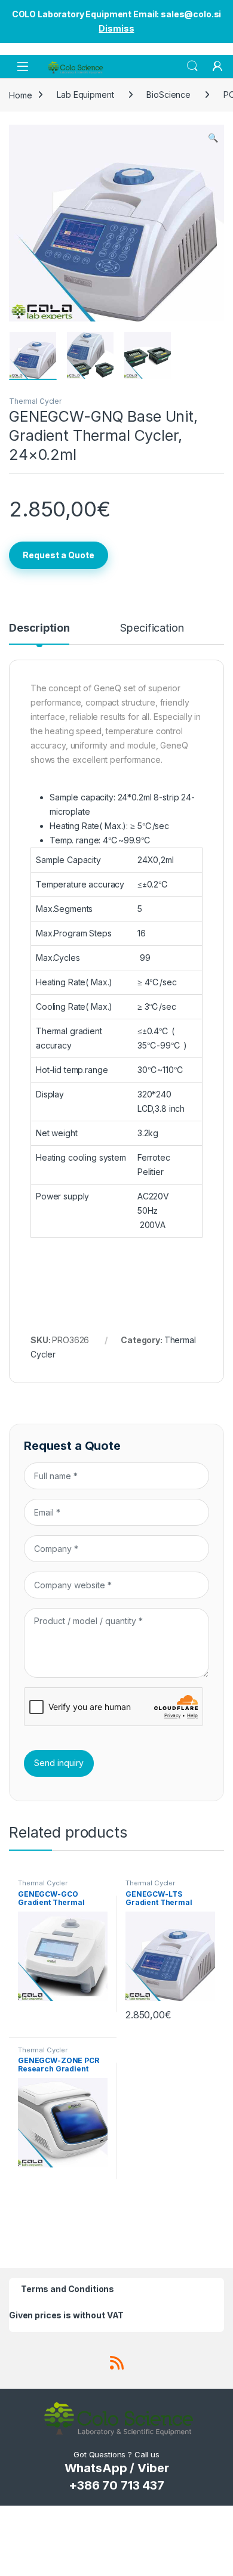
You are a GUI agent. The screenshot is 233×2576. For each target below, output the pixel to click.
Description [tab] (39, 628)
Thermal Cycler (35, 401)
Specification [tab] (152, 628)
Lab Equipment (85, 95)
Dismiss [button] (116, 28)
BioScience (168, 95)
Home (20, 95)
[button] (213, 138)
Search (192, 66)
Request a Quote (59, 555)
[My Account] (217, 66)
